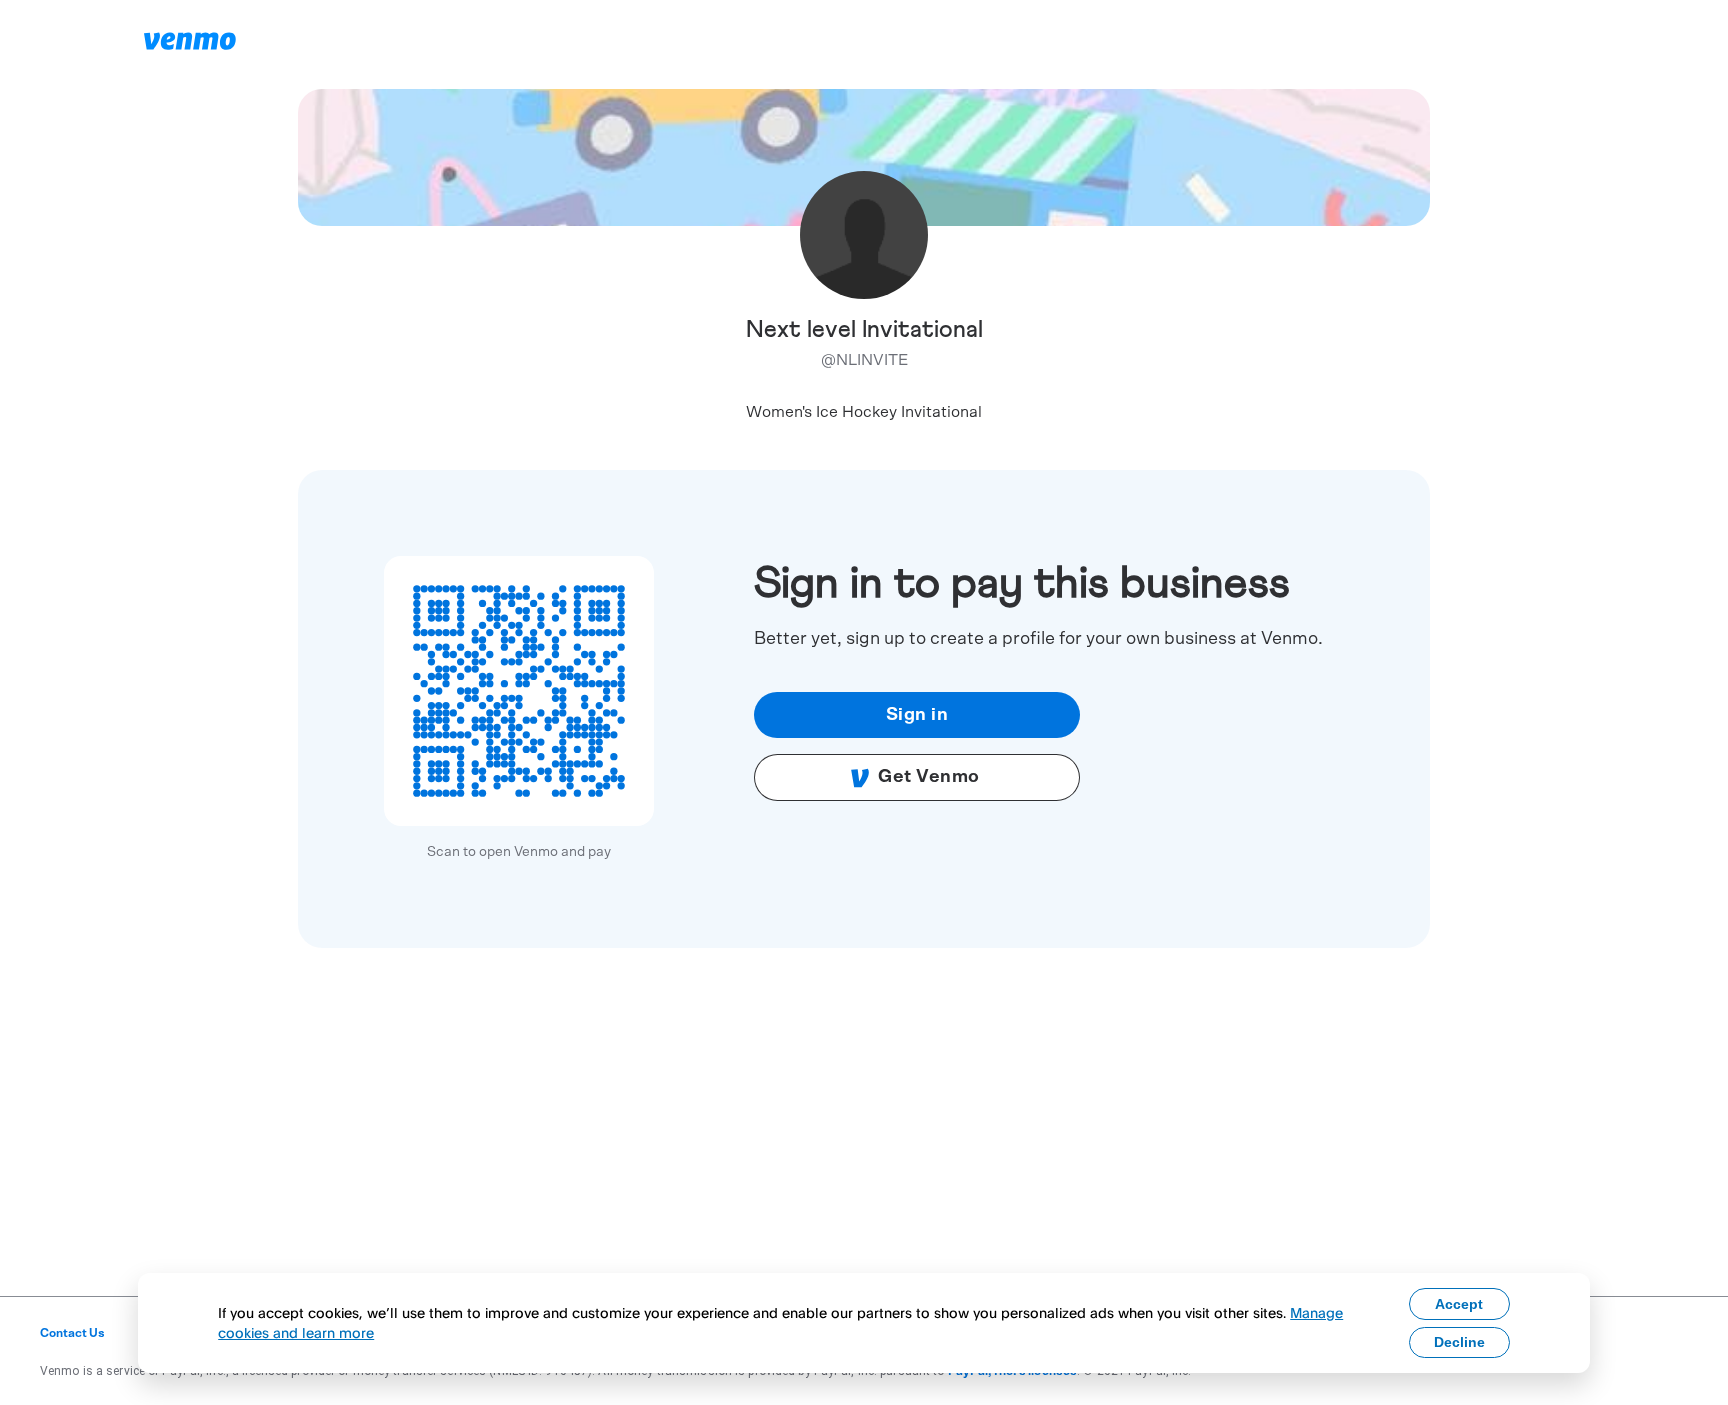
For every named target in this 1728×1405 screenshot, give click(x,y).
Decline (1459, 1342)
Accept (1459, 1304)
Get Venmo (929, 777)
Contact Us (72, 1333)
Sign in (917, 715)
